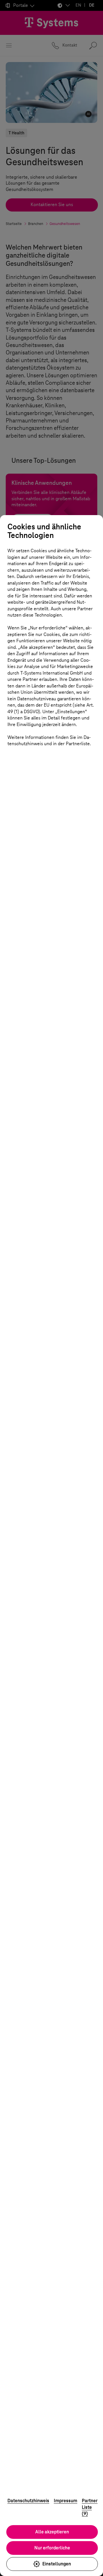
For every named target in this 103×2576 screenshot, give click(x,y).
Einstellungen (57, 2564)
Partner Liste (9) (90, 2507)
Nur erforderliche (52, 2548)
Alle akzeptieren (52, 2532)
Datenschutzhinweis (28, 2501)
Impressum (66, 2501)
